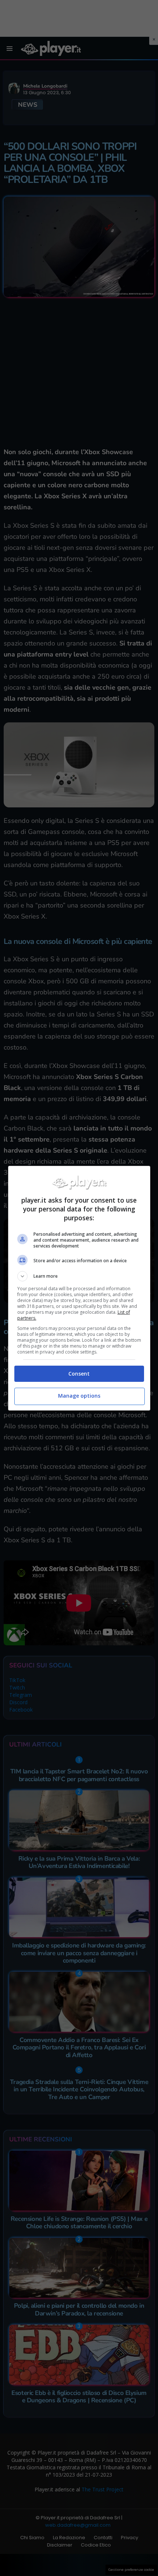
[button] (79, 1276)
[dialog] (79, 1288)
